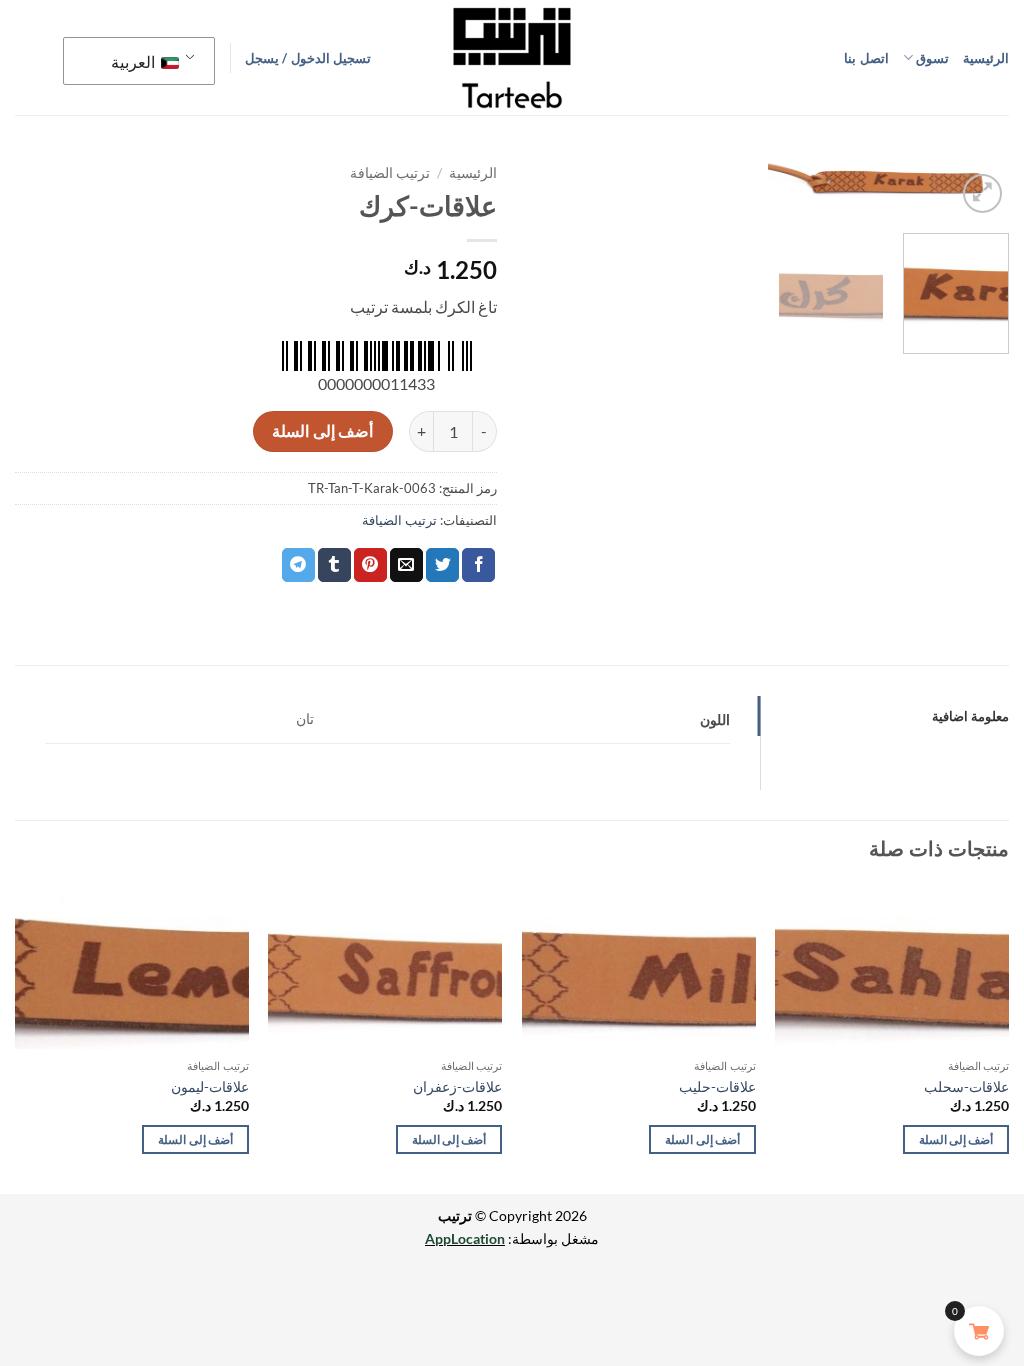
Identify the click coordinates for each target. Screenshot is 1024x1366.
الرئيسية (986, 58)
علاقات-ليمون (210, 1086)
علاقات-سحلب (966, 1086)
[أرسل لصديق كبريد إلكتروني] (406, 565)
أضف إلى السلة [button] (956, 1139)
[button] (308, 58)
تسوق (932, 58)
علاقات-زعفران (457, 1086)
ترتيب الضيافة (390, 173)
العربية (134, 61)
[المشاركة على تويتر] (442, 565)
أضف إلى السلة (322, 431)
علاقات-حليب (717, 1086)
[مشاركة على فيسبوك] (478, 565)
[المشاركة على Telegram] (298, 565)
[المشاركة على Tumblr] (334, 565)
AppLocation (465, 1238)
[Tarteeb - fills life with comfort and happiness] (512, 58)
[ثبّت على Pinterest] (370, 565)
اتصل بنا (866, 58)
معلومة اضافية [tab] (970, 716)
